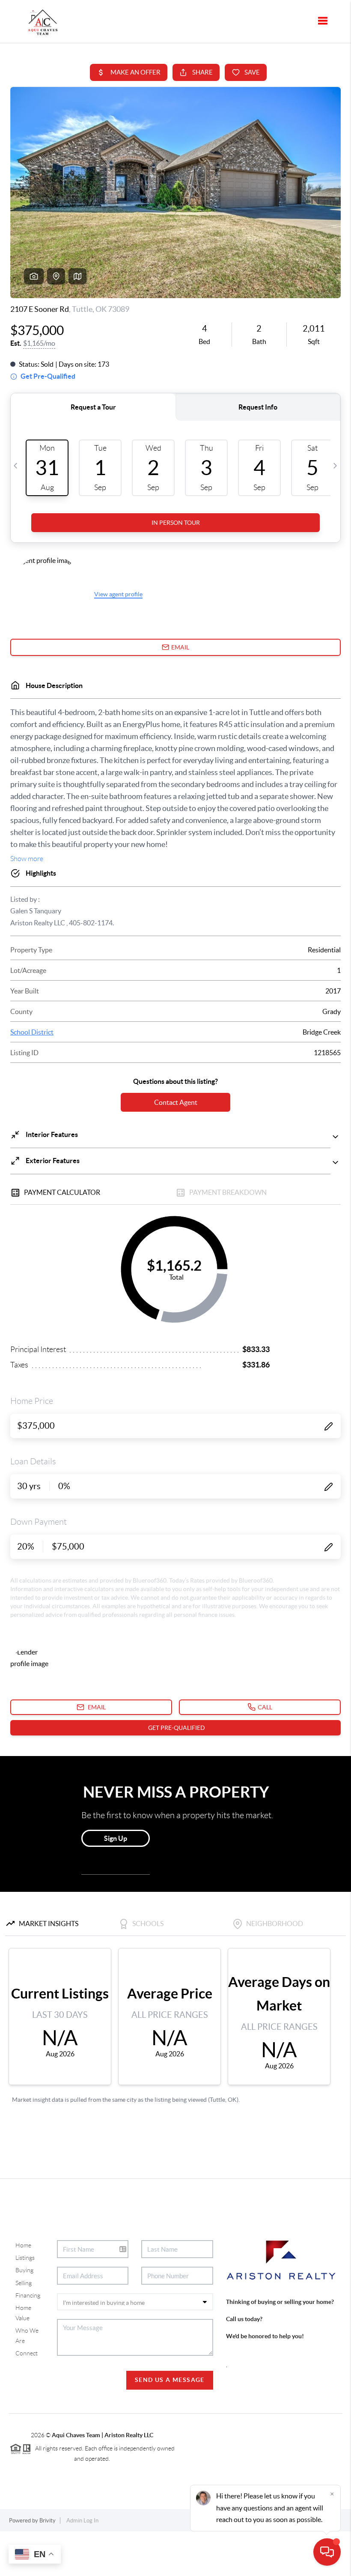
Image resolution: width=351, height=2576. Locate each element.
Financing (28, 2295)
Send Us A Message (170, 2380)
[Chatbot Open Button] (327, 2552)
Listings (25, 2258)
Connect (27, 2353)
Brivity (48, 2521)
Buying (24, 2270)
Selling (24, 2283)
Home (23, 2245)
